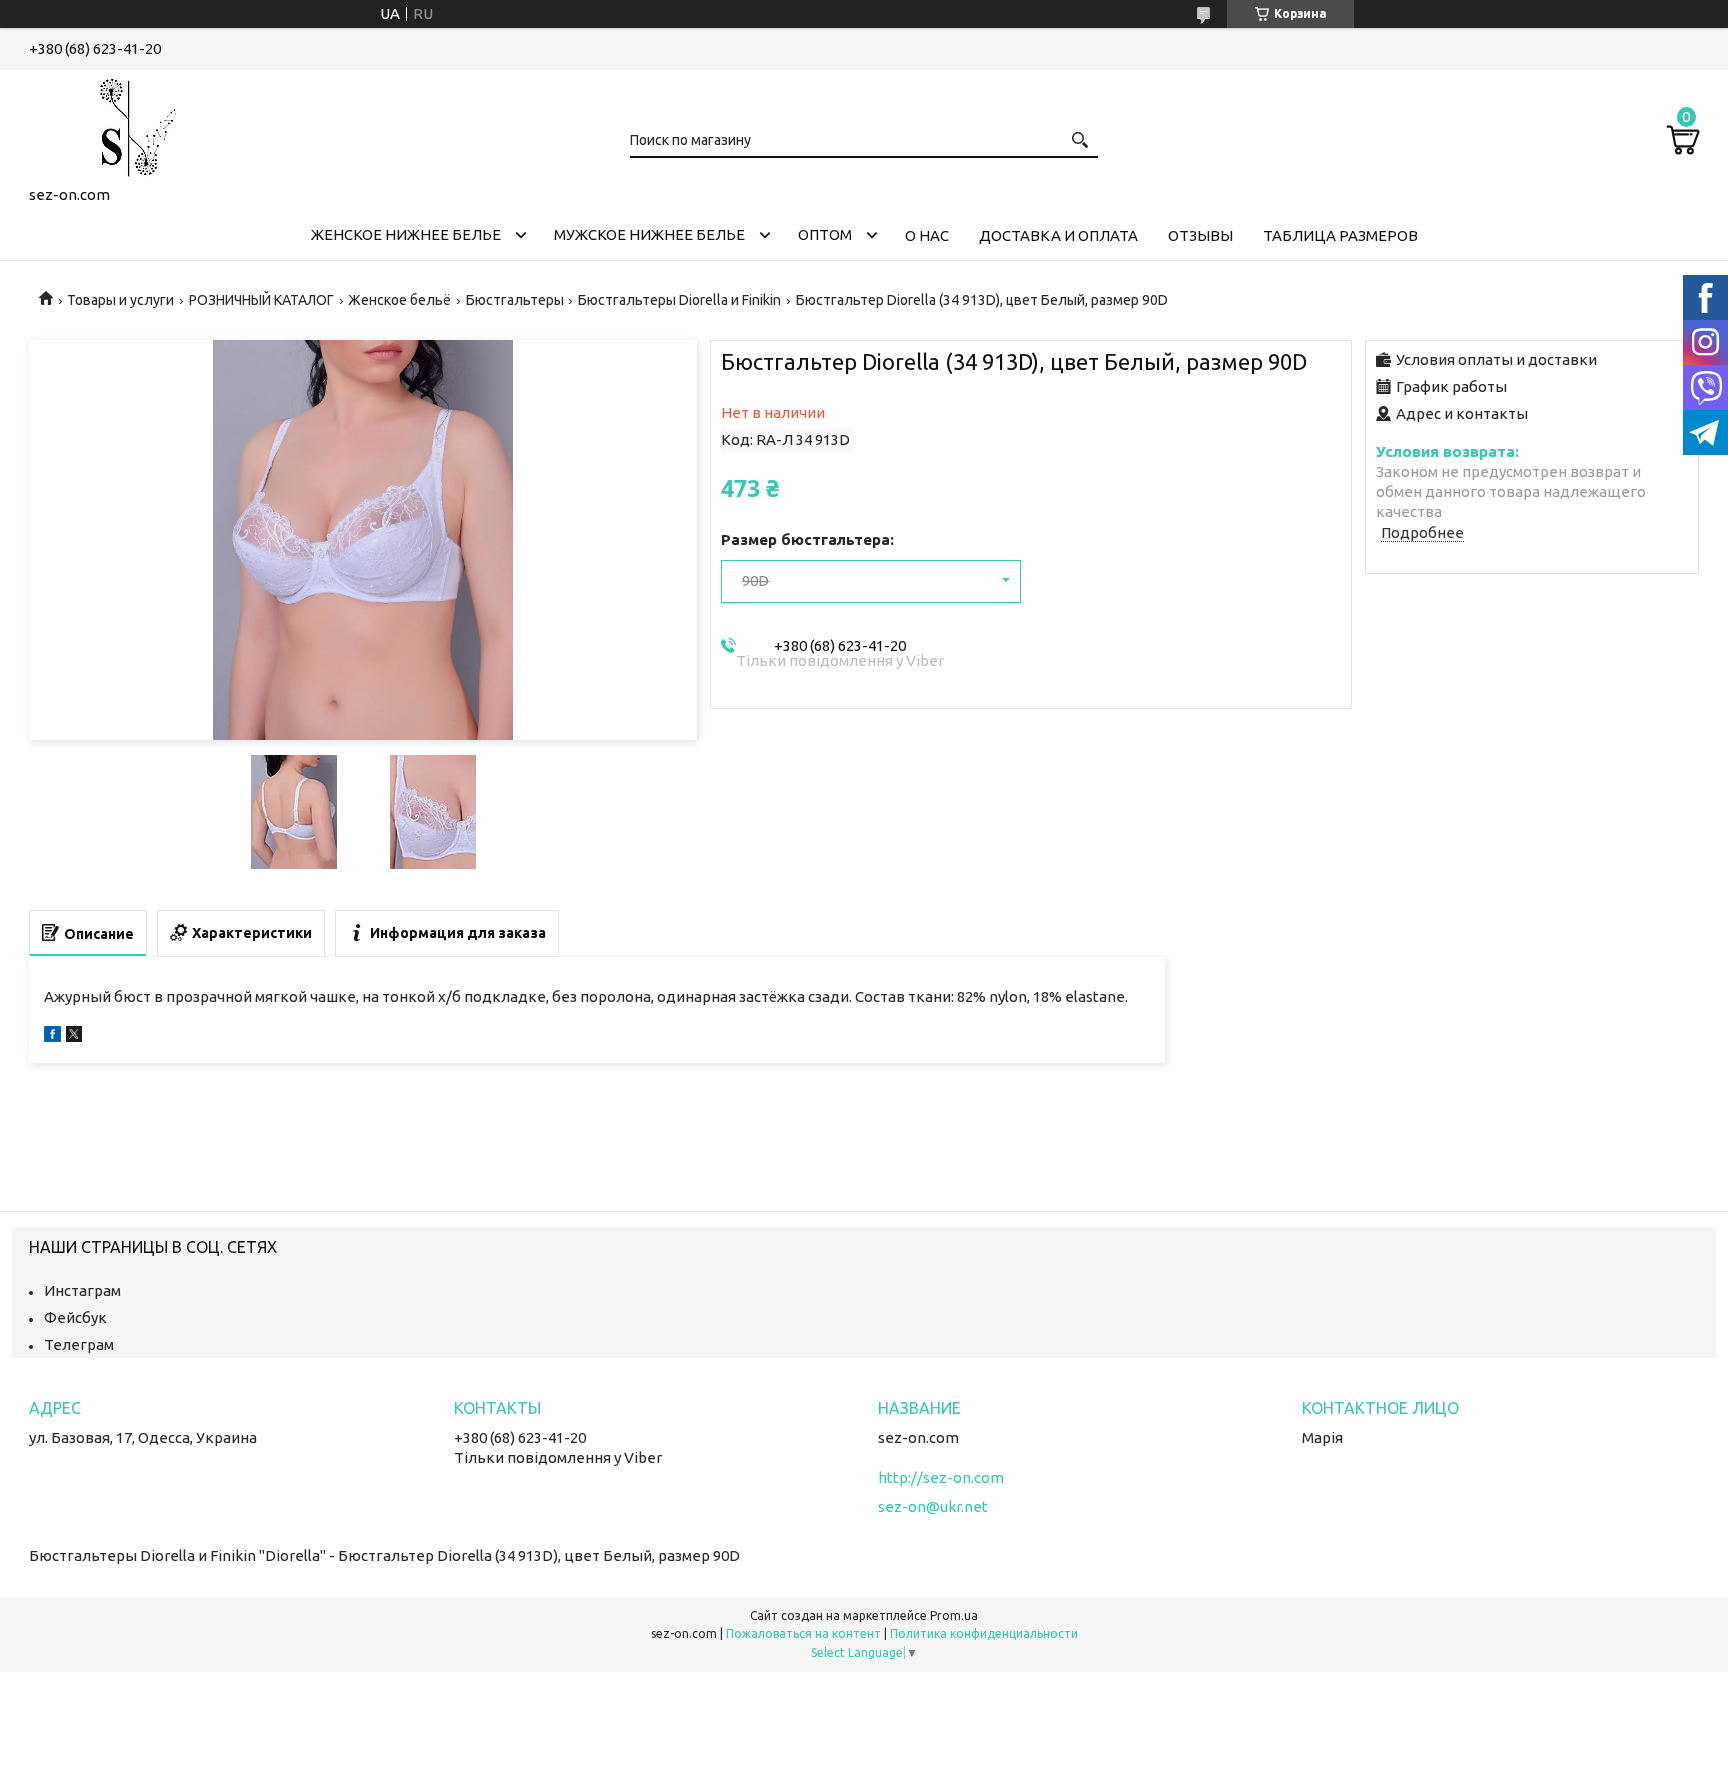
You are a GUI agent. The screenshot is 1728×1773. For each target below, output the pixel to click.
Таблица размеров (1340, 235)
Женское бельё (399, 300)
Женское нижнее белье (406, 234)
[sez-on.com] (129, 124)
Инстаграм (82, 1290)
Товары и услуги (120, 300)
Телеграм (79, 1344)
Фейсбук (75, 1317)
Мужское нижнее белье (649, 234)
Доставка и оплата (1058, 235)
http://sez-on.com (941, 1477)
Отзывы (1200, 235)
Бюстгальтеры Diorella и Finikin (679, 300)
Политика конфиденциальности (984, 1633)
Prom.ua (954, 1615)
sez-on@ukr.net (933, 1506)
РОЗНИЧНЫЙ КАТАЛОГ (261, 300)
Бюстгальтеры (515, 300)
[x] (74, 1036)
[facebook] (52, 1036)
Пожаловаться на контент (803, 1633)
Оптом (825, 234)
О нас (927, 235)
